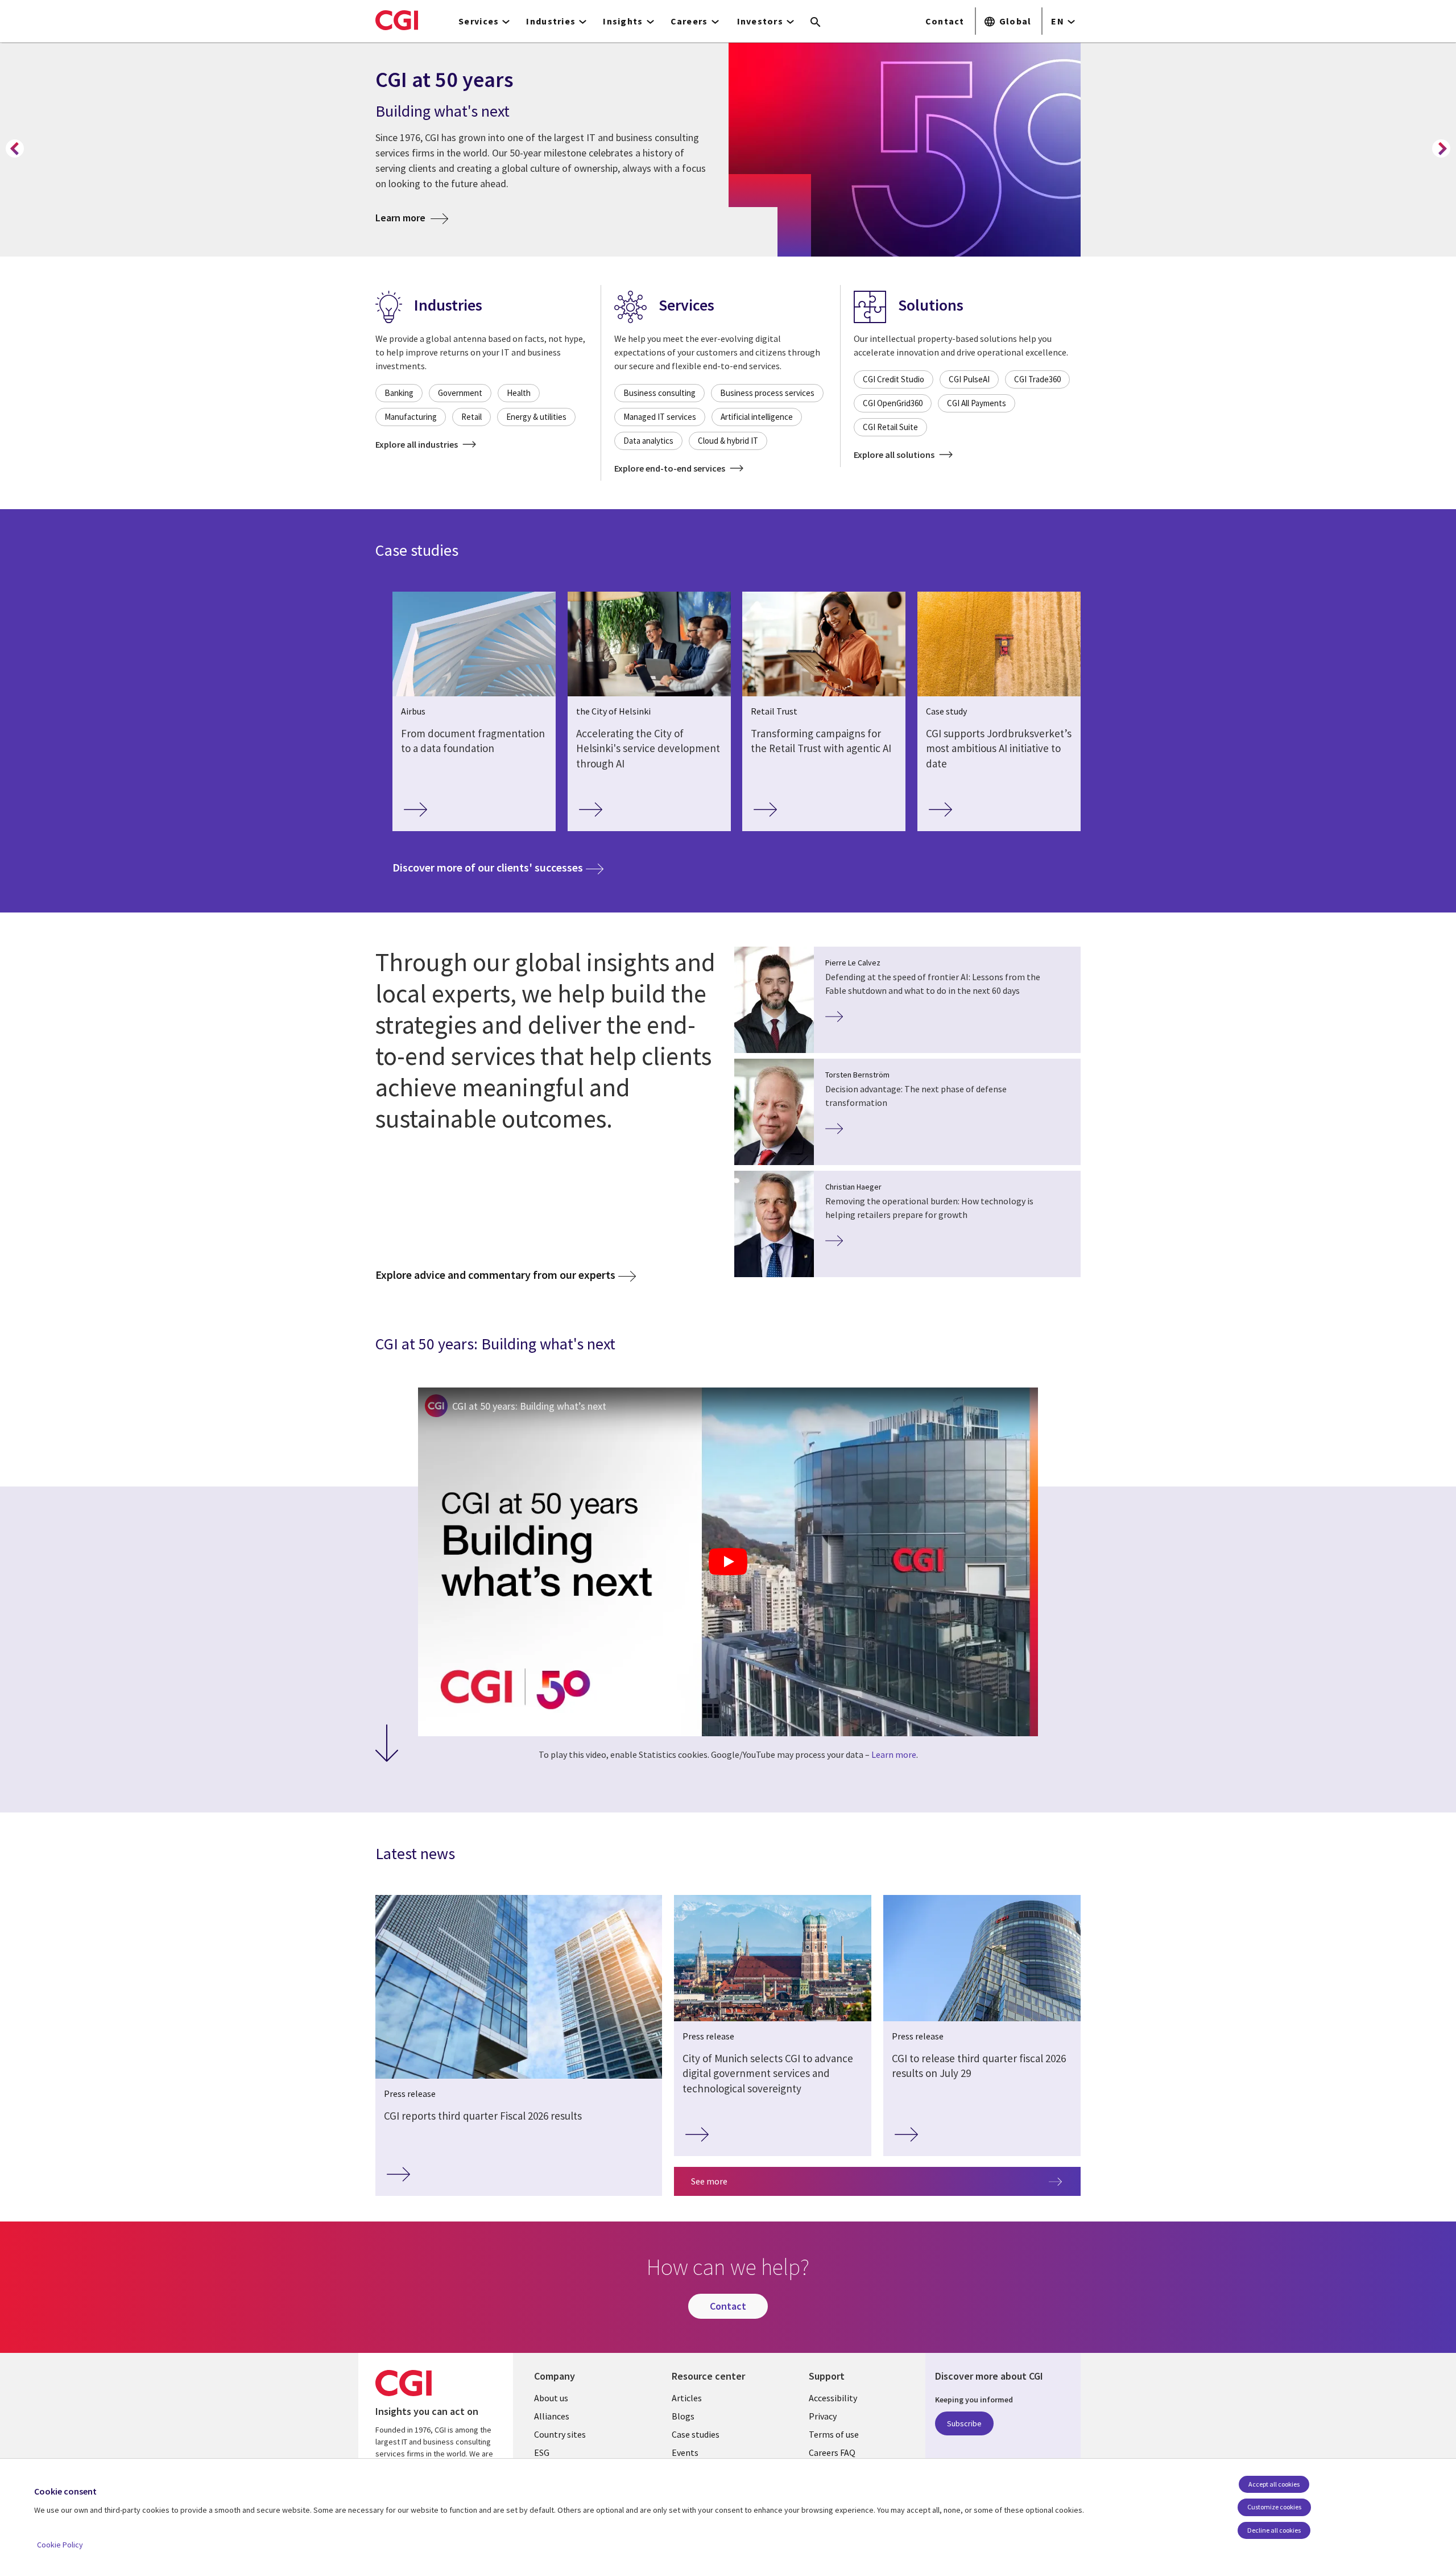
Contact (945, 21)
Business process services (767, 393)
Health (519, 393)
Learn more (412, 217)
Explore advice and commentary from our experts (495, 1275)
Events (685, 2452)
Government (460, 393)
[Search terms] (816, 23)
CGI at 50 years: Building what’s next (529, 1406)
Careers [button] (689, 21)
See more (709, 2181)
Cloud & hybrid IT (728, 441)
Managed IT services (660, 417)
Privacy (823, 2416)
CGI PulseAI (969, 379)
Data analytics (648, 441)
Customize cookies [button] (1274, 2507)
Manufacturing (411, 417)
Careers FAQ (832, 2452)
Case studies (696, 2434)
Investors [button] (760, 21)
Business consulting (659, 393)
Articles (687, 2398)
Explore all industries (417, 444)
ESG (542, 2452)
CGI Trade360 (1037, 379)
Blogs (683, 2416)
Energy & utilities (536, 417)
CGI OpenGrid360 (893, 403)
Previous (15, 148)
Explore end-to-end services (671, 468)
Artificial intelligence (757, 417)
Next (1441, 148)
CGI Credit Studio (894, 379)
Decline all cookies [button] (1274, 2530)
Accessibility (833, 2398)
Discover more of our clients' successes (498, 867)
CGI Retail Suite (890, 427)
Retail (471, 417)
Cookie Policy (60, 2545)
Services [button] (479, 21)
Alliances (552, 2416)
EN (1058, 21)
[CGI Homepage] (397, 20)
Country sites (560, 2434)
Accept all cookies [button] (1274, 2484)
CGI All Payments (977, 403)
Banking (399, 393)
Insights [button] (623, 21)
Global (1016, 21)
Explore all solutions (895, 455)
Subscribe (964, 2423)
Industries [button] (551, 21)
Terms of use (834, 2434)
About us (551, 2398)
